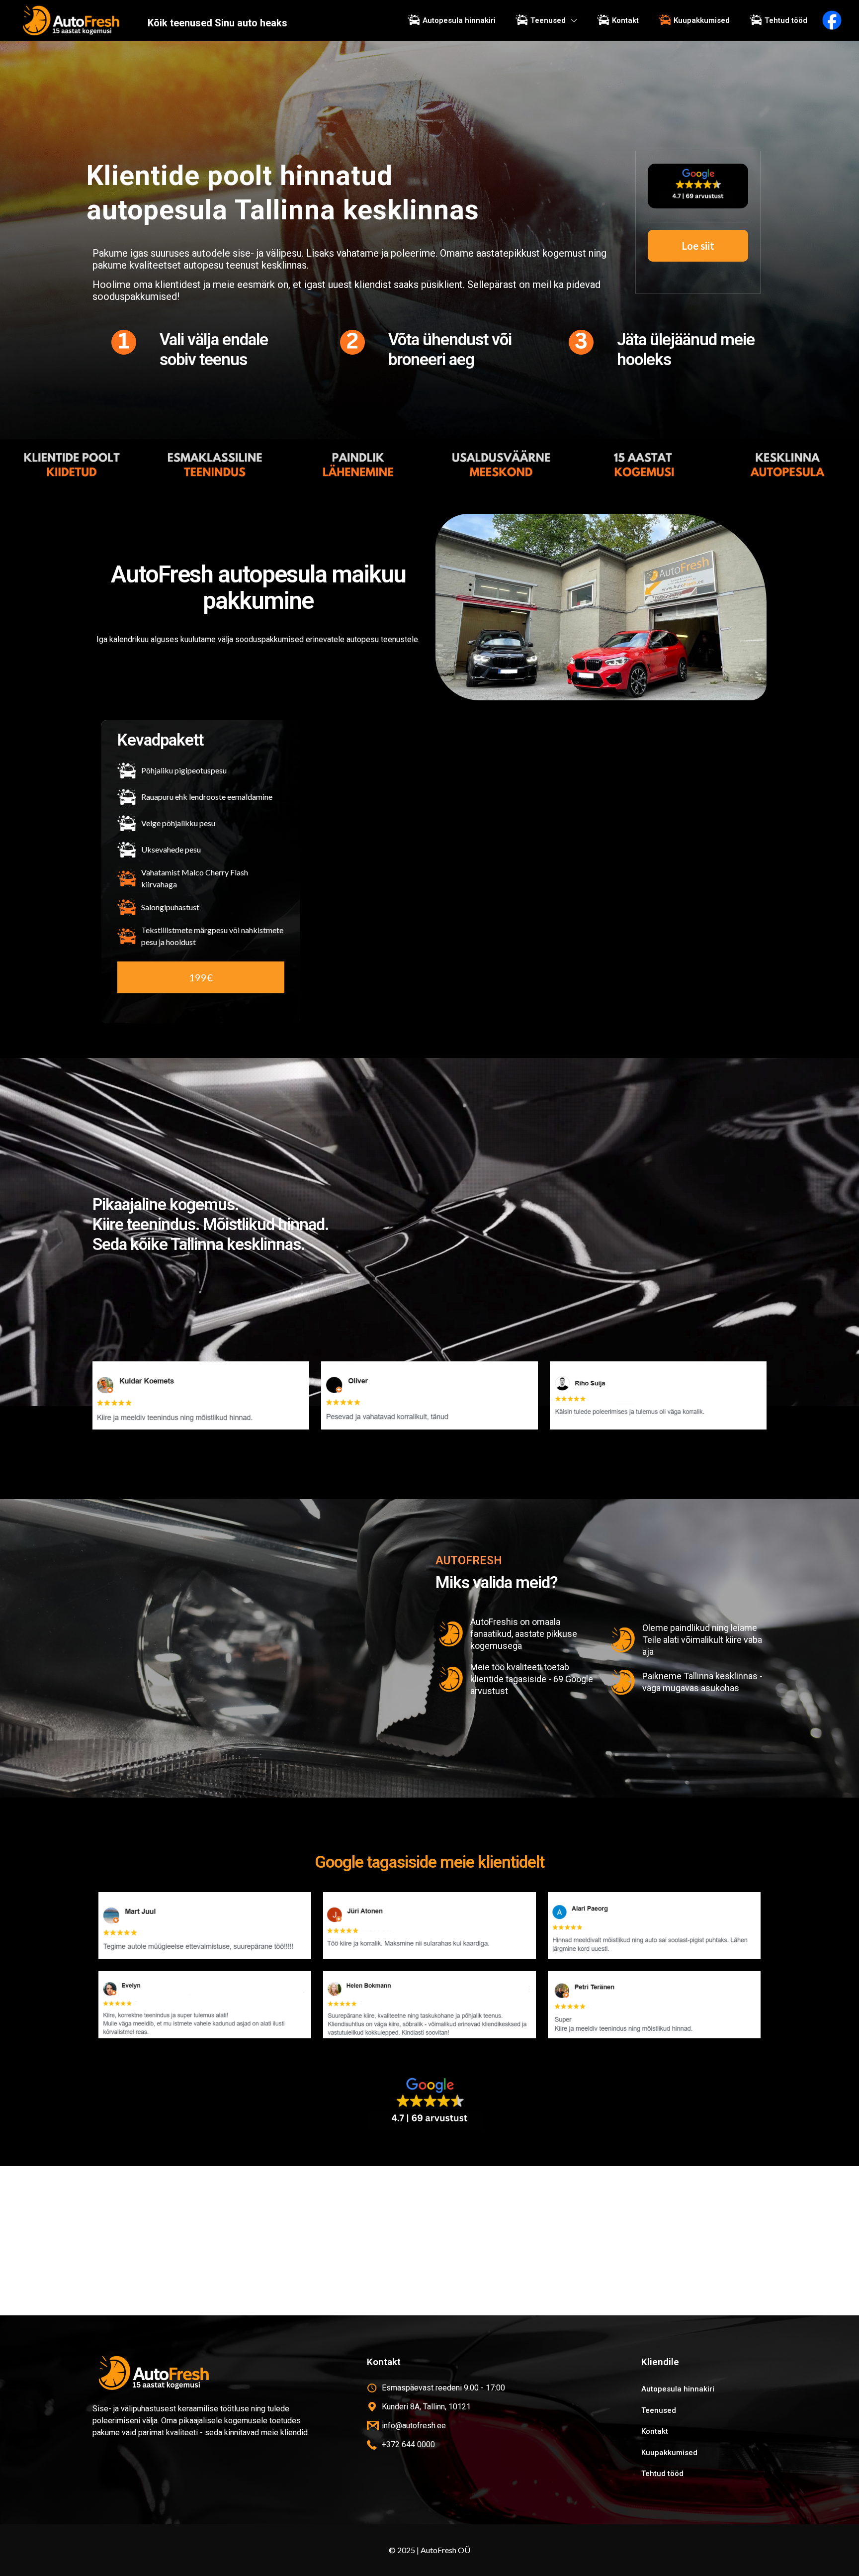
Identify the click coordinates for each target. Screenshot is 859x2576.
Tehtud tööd (662, 2474)
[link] (429, 2103)
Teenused (659, 2410)
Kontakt (655, 2431)
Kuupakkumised (669, 2453)
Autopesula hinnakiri (678, 2389)
